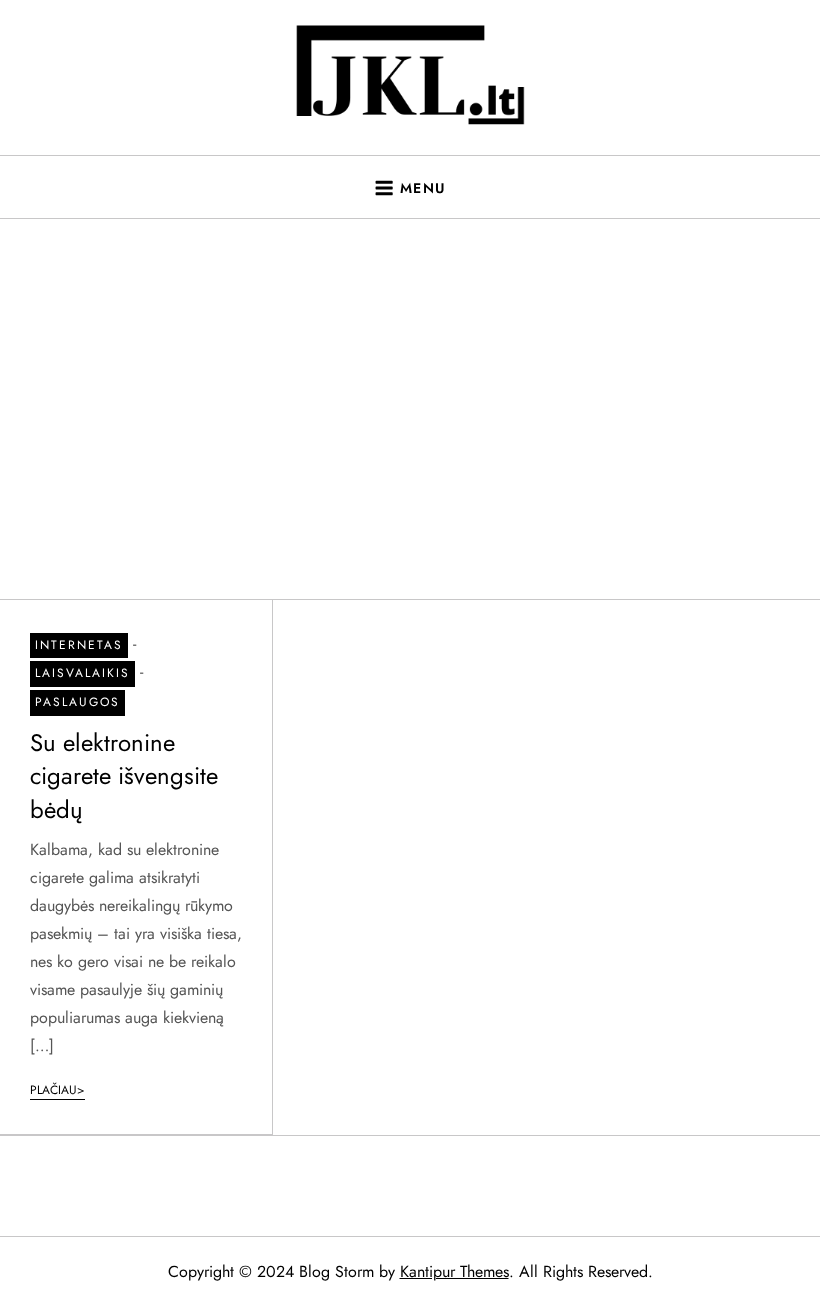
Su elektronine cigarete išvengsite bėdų (124, 776)
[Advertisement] (410, 409)
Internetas (79, 645)
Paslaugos (77, 702)
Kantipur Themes (454, 1271)
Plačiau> (57, 1090)
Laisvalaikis (82, 673)
